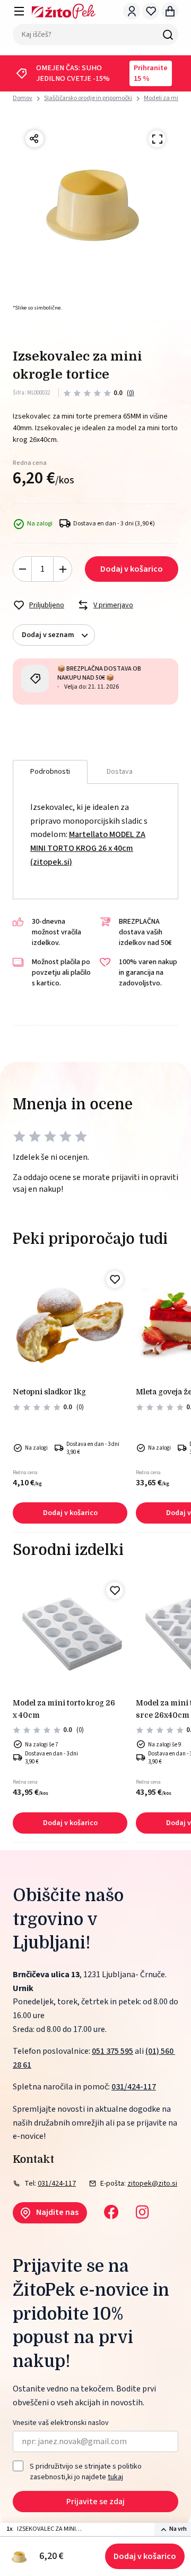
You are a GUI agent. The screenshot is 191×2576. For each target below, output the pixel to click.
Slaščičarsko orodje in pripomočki (88, 98)
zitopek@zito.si (152, 2184)
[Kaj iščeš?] (168, 35)
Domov (23, 98)
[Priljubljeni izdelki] (151, 11)
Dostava (120, 772)
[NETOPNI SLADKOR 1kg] (70, 1324)
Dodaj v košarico (145, 2556)
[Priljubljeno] (115, 1279)
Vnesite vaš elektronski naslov (61, 2423)
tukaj (115, 2477)
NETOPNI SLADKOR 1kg (49, 1392)
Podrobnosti (50, 772)
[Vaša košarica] (170, 11)
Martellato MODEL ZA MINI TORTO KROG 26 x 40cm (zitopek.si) (88, 848)
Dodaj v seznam (48, 635)
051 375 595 (112, 2051)
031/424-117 (134, 2087)
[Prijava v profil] (132, 11)
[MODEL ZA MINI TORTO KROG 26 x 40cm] (70, 1635)
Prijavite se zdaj (95, 2502)
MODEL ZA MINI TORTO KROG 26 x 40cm (64, 1709)
